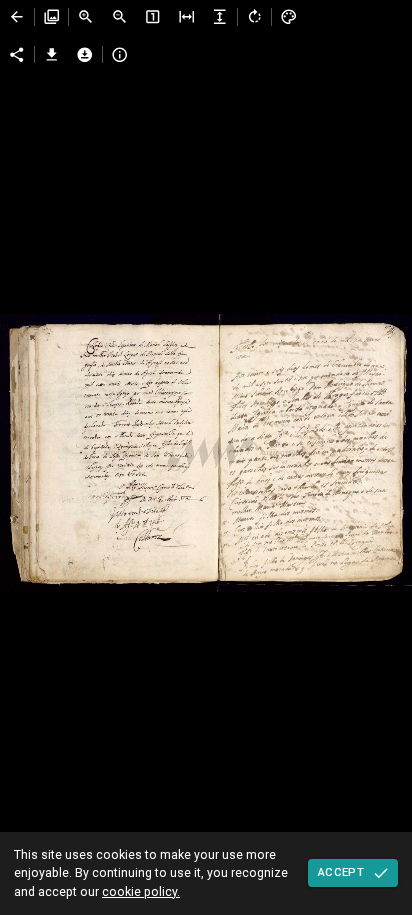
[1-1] (153, 17)
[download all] (85, 55)
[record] (17, 17)
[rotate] (255, 17)
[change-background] (289, 17)
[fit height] (220, 17)
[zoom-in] (86, 17)
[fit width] (187, 17)
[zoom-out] (120, 17)
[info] (120, 55)
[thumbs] (52, 17)
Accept (341, 872)
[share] (17, 55)
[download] (52, 55)
